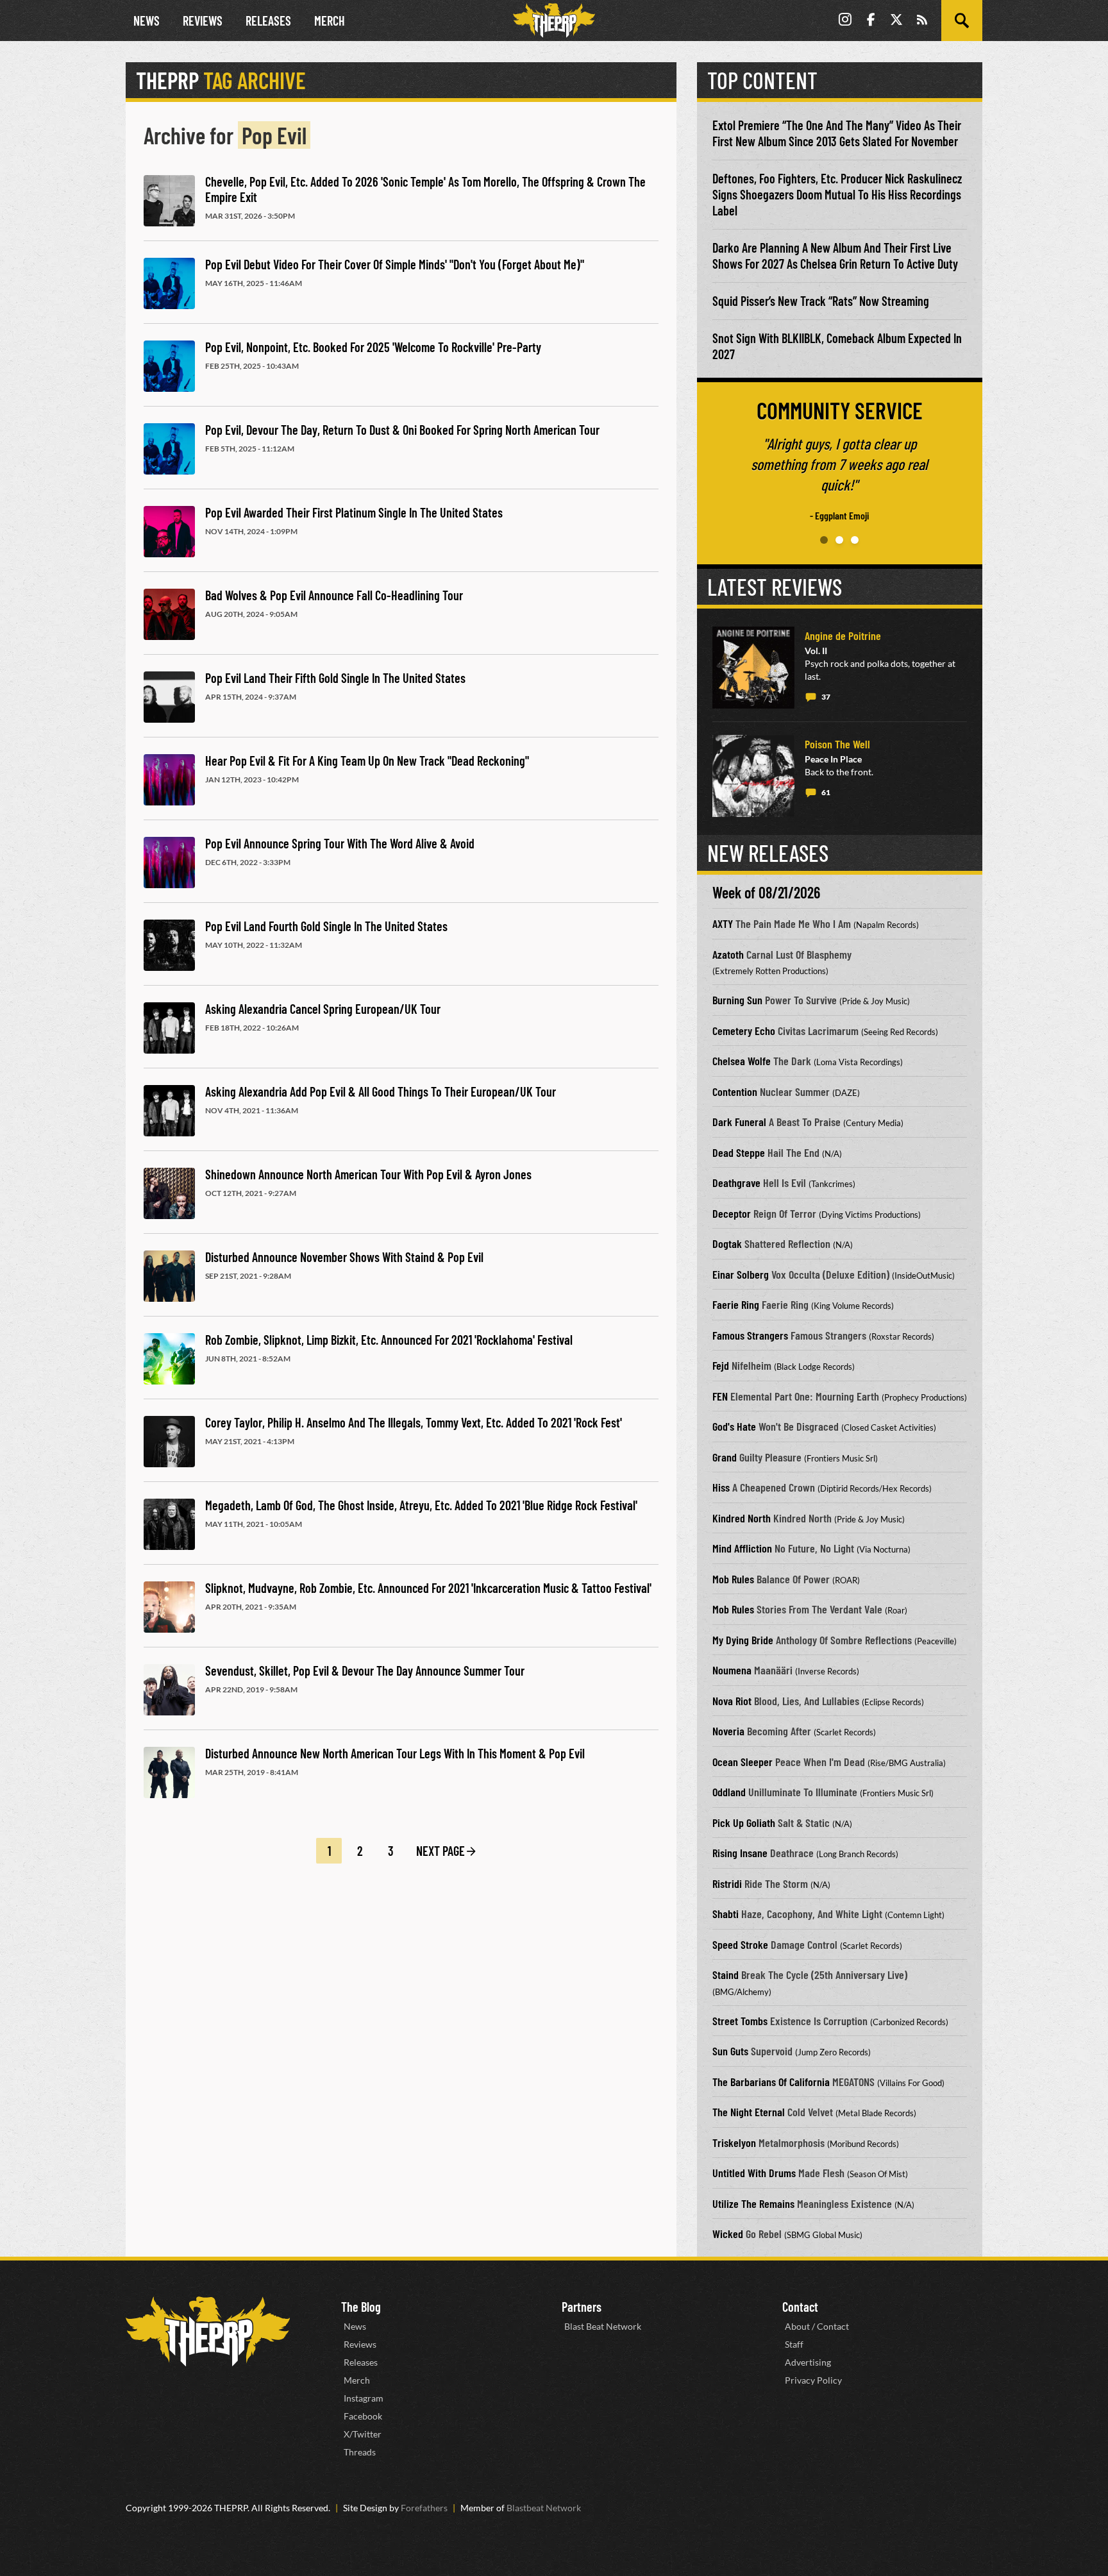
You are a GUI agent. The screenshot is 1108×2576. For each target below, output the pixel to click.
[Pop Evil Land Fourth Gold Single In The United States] (169, 945)
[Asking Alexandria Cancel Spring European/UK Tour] (169, 1028)
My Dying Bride (743, 1640)
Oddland (729, 1792)
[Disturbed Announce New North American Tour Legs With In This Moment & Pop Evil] (169, 1772)
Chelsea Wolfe (742, 1061)
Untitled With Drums (754, 2173)
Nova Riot (732, 1701)
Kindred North (742, 1518)
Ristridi (727, 1883)
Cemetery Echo (744, 1031)
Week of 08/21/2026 (766, 892)
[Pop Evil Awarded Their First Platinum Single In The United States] (169, 532)
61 (826, 792)
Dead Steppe (739, 1152)
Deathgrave (736, 1183)
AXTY (723, 923)
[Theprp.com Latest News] (208, 2331)
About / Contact (817, 2326)
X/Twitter (363, 2434)
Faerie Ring (736, 1304)
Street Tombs (740, 2021)
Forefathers (424, 2508)
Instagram (364, 2398)
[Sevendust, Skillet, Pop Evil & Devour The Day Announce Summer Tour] (169, 1690)
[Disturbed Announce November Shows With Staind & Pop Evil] (169, 1276)
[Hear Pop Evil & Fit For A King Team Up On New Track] (169, 780)
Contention (735, 1091)
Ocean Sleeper (743, 1762)
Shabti (726, 1914)
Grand (725, 1457)
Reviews (203, 21)
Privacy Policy (813, 2380)
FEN (720, 1396)
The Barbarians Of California (771, 2082)
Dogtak (727, 1243)
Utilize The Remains (753, 2203)
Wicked (728, 2234)
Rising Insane (740, 1853)
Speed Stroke (740, 1944)
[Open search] (962, 21)
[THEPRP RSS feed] (922, 21)
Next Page (441, 1851)
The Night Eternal (749, 2112)
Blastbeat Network (544, 2508)
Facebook (363, 2416)
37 (826, 697)
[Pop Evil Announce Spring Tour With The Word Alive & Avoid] (169, 863)
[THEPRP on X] (896, 21)
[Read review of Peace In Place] (753, 776)
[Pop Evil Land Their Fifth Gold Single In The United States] (169, 697)
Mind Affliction (742, 1548)
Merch (330, 21)
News (147, 21)
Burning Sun (737, 1000)
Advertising (808, 2362)
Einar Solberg (741, 1274)
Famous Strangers (750, 1335)
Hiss (721, 1487)
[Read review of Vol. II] (753, 668)
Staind (726, 1974)
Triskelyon (734, 2142)
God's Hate (734, 1426)
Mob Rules (733, 1579)
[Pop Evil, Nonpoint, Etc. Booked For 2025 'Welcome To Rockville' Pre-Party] (169, 366)
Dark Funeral (739, 1122)
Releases (268, 21)
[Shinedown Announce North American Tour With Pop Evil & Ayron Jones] (169, 1193)
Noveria (728, 1731)
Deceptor (732, 1213)
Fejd (721, 1365)
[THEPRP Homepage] (554, 21)
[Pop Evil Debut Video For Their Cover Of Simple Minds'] (169, 283)
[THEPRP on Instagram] (845, 21)
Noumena (732, 1670)
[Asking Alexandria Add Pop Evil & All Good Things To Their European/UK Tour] (169, 1111)
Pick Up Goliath (744, 1823)
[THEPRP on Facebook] (871, 21)
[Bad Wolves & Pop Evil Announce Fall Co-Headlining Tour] (169, 614)
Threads (360, 2452)
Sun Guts (730, 2051)
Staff (794, 2344)
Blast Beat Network (603, 2326)
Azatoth (728, 954)
